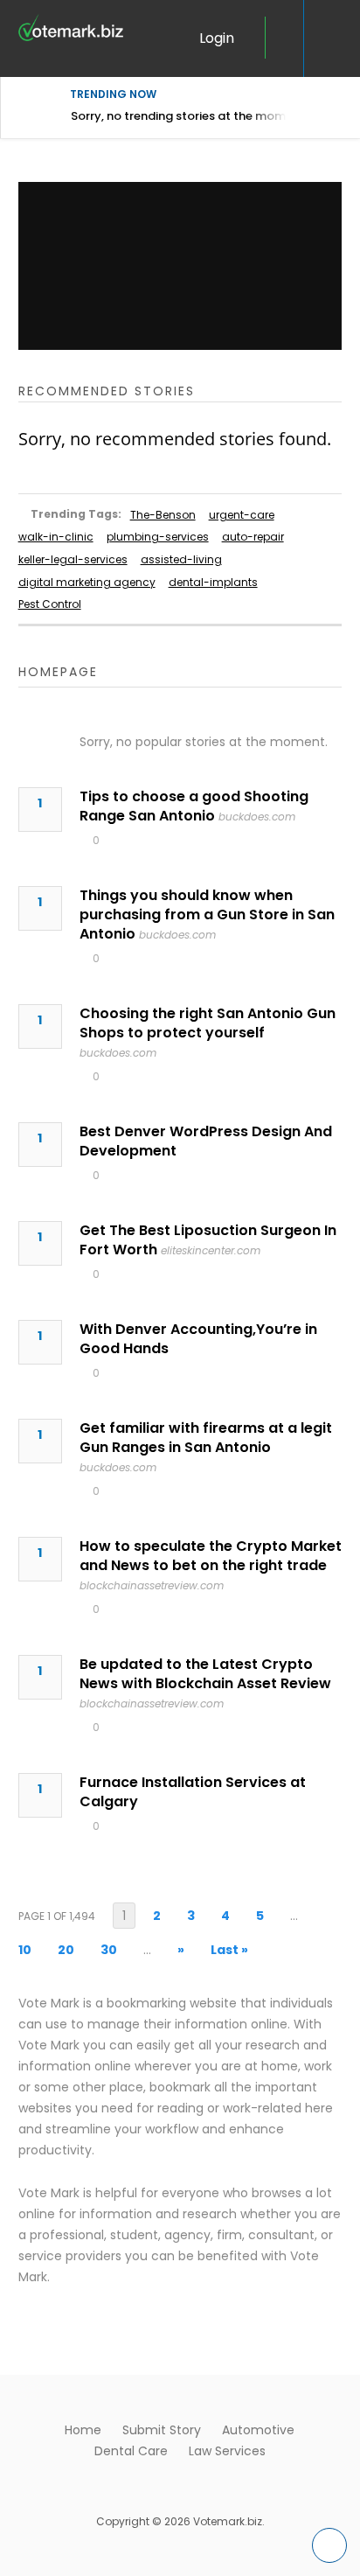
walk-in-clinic (56, 537)
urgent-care (242, 515)
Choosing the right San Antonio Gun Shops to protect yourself (208, 1023)
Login (217, 38)
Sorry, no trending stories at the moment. (189, 116)
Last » (229, 1950)
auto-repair (253, 537)
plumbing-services (158, 537)
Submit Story (162, 2430)
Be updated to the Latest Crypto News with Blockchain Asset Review (205, 1674)
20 (66, 1950)
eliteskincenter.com (211, 1250)
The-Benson (163, 515)
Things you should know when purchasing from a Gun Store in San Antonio (207, 915)
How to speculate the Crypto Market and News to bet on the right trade (211, 1556)
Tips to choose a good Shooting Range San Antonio (194, 806)
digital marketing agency (87, 582)
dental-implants (213, 582)
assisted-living (181, 559)
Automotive (258, 2430)
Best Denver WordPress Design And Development (206, 1141)
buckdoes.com (257, 817)
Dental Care (131, 2451)
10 (25, 1950)
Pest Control (50, 604)
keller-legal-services (73, 559)
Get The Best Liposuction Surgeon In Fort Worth (208, 1240)
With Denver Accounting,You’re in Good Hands (198, 1339)
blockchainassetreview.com (152, 1585)
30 (109, 1950)
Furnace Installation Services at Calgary (193, 1792)
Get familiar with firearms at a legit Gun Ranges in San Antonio (206, 1438)
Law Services (227, 2451)
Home (83, 2430)
